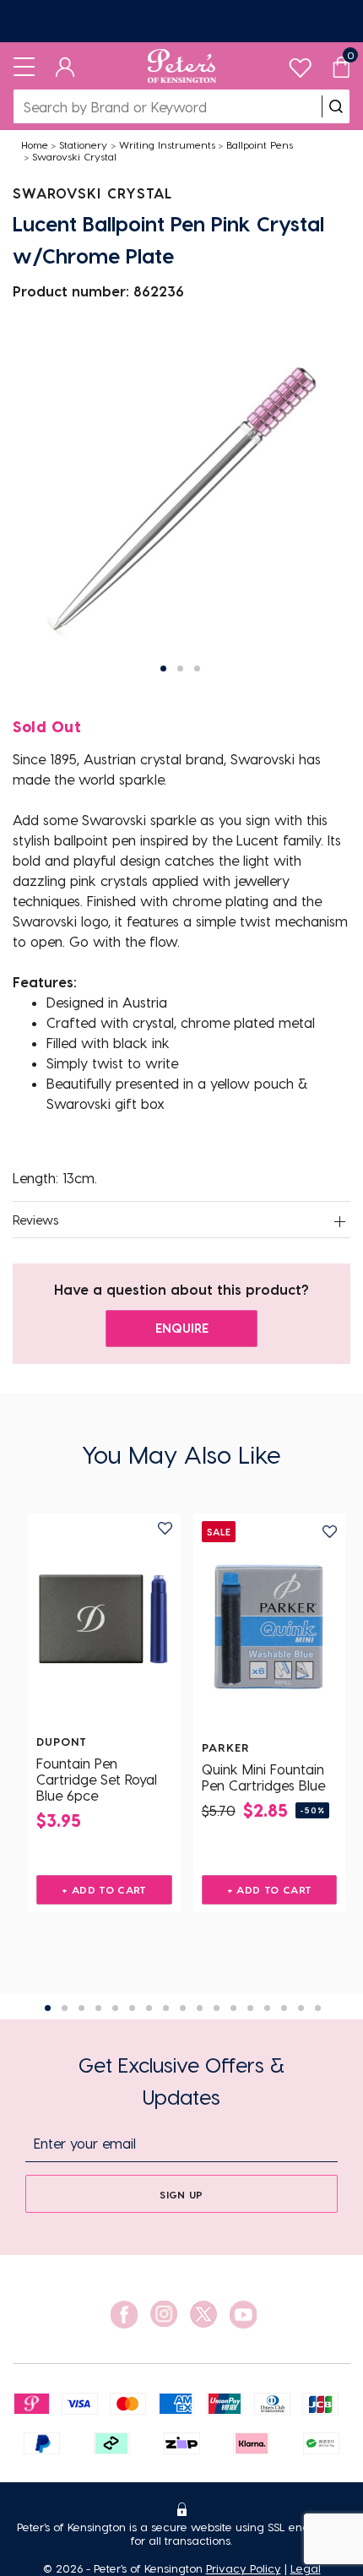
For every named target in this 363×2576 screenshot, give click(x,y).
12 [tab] (233, 2008)
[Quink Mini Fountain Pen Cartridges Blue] (270, 1627)
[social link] (124, 2315)
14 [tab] (267, 2008)
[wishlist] (300, 64)
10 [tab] (200, 2008)
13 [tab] (250, 2008)
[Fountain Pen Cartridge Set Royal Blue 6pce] (104, 1621)
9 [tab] (183, 2008)
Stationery (83, 144)
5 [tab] (115, 2008)
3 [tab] (81, 2008)
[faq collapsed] (339, 1221)
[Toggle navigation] (24, 66)
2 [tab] (65, 2008)
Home (35, 144)
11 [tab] (217, 2008)
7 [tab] (149, 2008)
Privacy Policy (244, 2568)
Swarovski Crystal (74, 156)
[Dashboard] (65, 66)
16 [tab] (301, 2008)
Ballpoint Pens (260, 144)
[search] (336, 106)
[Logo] (182, 66)
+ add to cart (104, 1889)
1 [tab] (48, 2008)
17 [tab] (318, 2008)
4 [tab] (98, 2008)
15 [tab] (284, 2008)
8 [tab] (166, 2008)
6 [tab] (132, 2008)
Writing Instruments (167, 144)
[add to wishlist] (165, 1528)
